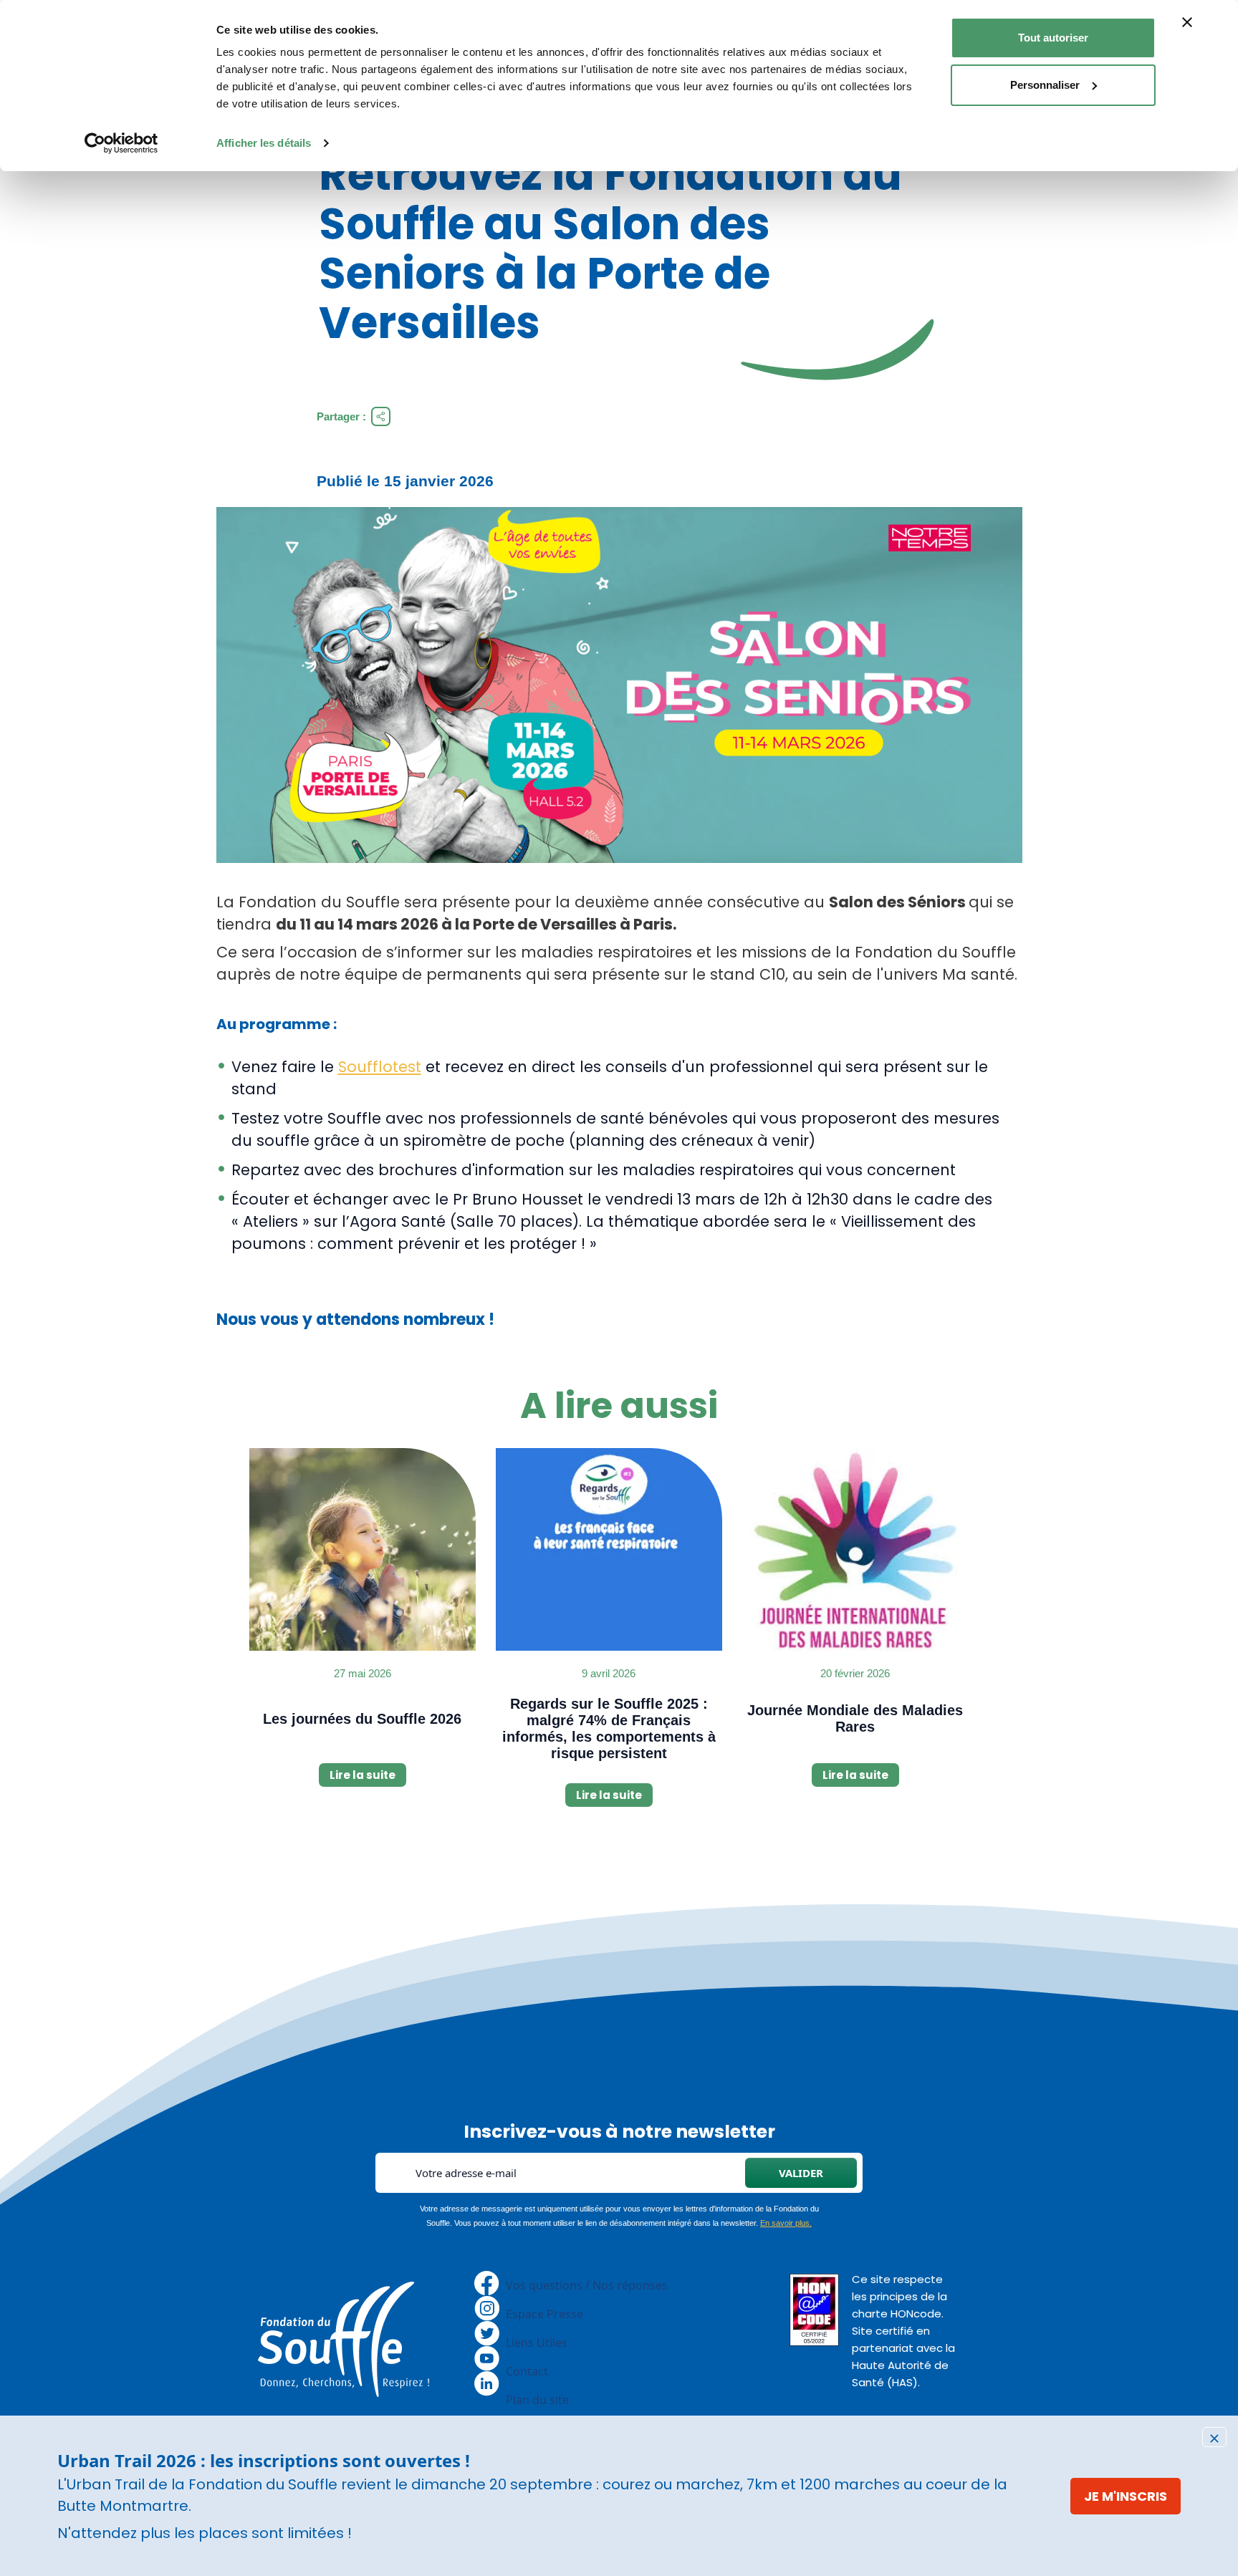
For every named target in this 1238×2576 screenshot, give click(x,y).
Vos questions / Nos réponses (587, 2285)
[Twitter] (487, 2333)
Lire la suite (363, 1775)
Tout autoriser (1053, 38)
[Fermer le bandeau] (1187, 22)
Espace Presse (544, 2314)
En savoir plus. (786, 2223)
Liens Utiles (537, 2343)
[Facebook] (487, 2282)
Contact (527, 2371)
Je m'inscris (1126, 2496)
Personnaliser (1045, 85)
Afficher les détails (264, 143)
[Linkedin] (487, 2383)
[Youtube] (487, 2358)
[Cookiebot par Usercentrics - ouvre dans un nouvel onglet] (121, 143)
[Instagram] (487, 2307)
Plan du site (537, 2400)
